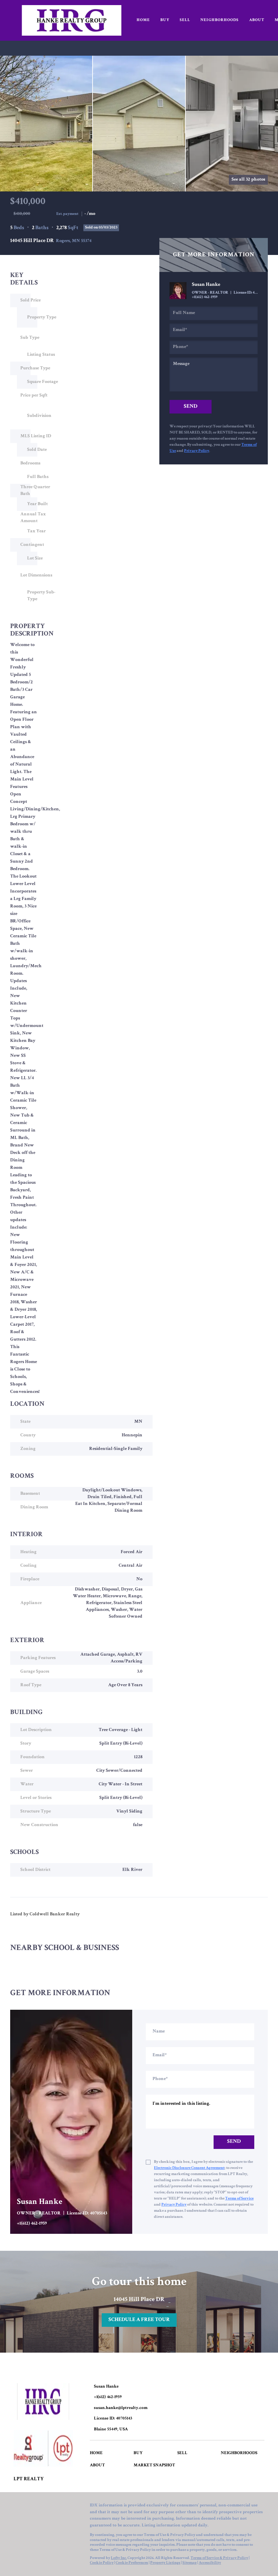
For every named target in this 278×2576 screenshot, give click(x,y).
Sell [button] (185, 20)
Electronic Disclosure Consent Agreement (189, 2168)
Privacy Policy (197, 451)
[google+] (73, 2507)
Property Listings (165, 2563)
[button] (98, 2455)
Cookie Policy (102, 2563)
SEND (234, 2142)
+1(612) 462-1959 (205, 297)
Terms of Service (239, 2199)
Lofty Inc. (119, 2558)
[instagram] (59, 2507)
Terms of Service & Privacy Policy (219, 2558)
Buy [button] (165, 20)
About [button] (257, 20)
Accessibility (210, 2563)
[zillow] (46, 2507)
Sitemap (190, 2563)
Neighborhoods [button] (220, 20)
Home (143, 20)
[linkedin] (32, 2507)
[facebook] (19, 2507)
